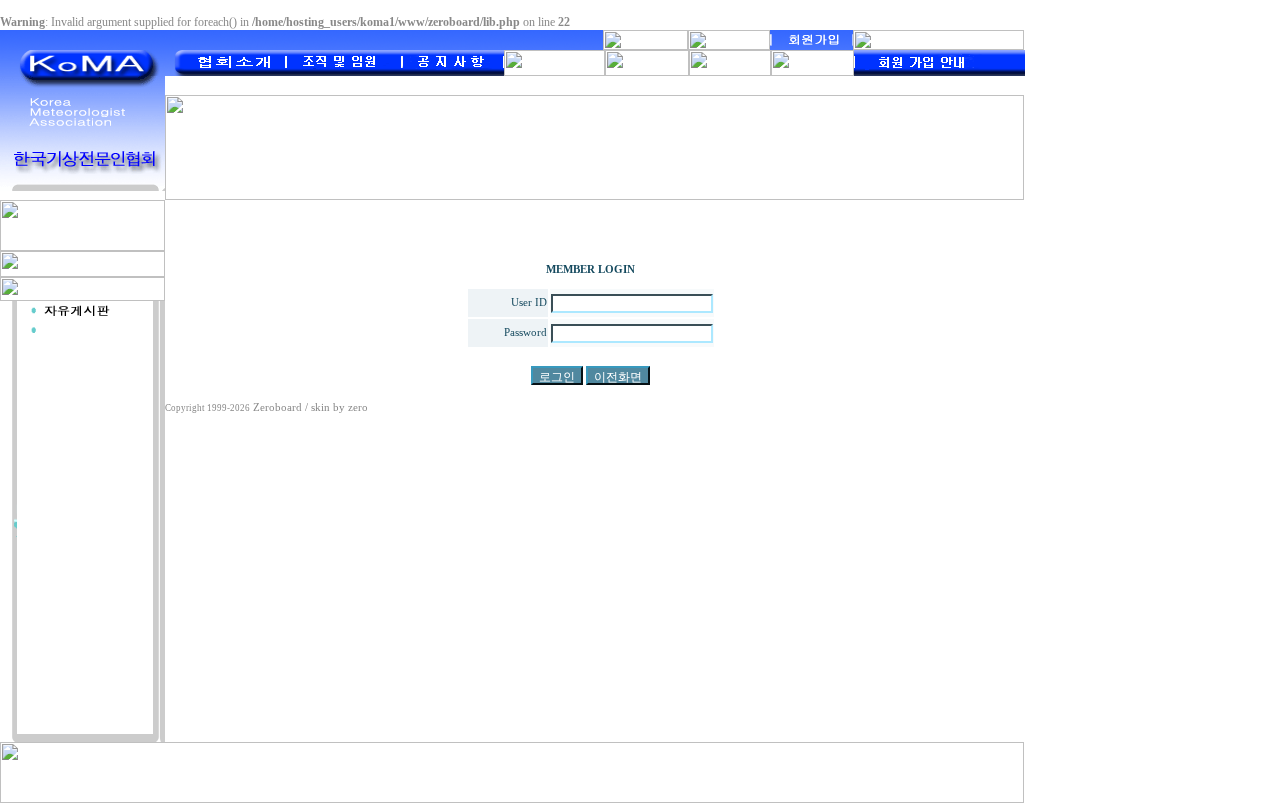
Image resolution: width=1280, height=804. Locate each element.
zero (358, 407)
